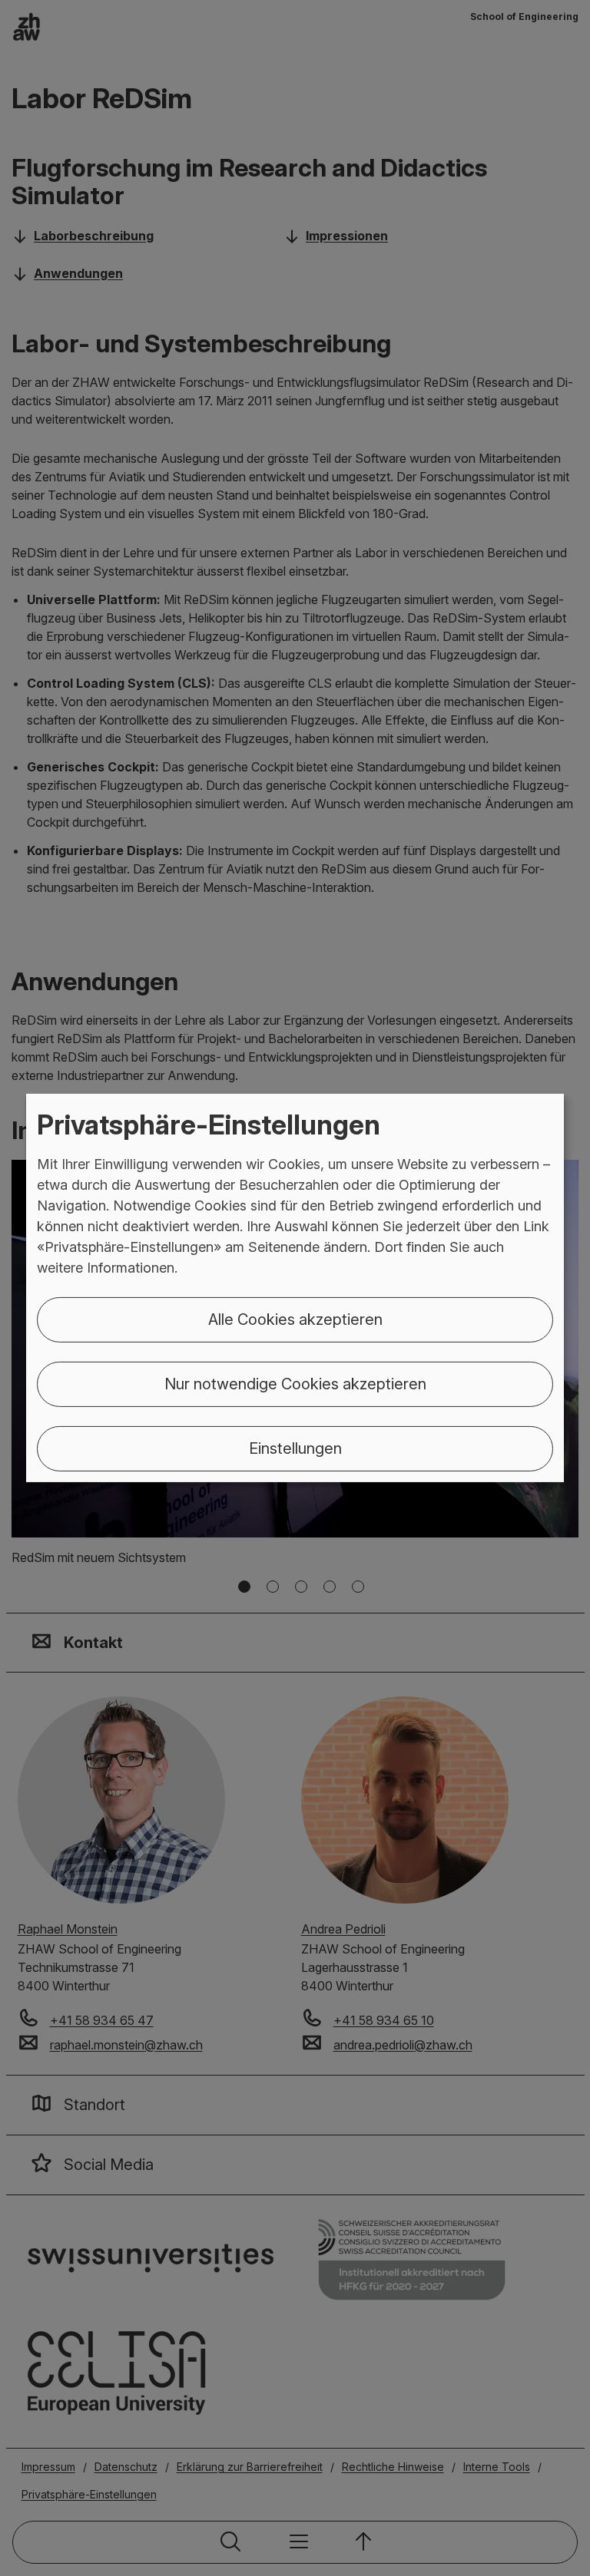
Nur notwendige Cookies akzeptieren (295, 1384)
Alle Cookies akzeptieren (295, 1319)
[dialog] (295, 1288)
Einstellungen (295, 1448)
